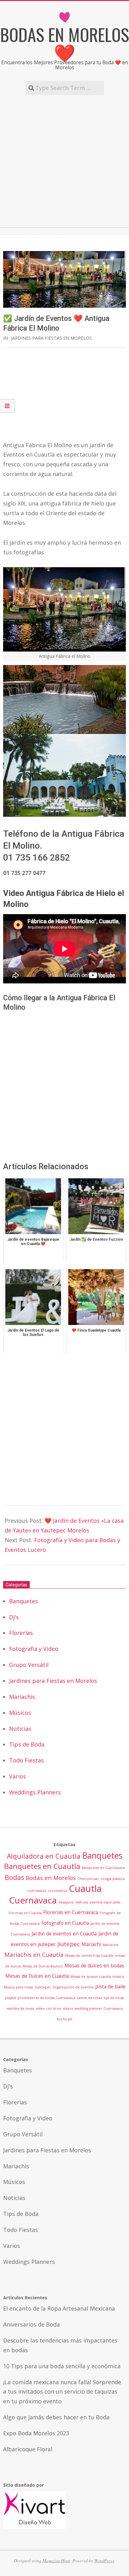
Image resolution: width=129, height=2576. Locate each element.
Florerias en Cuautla (25, 1913)
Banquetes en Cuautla (42, 1866)
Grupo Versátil (29, 1665)
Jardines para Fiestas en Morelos (51, 338)
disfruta (82, 1902)
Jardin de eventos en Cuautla (64, 1934)
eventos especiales (105, 1902)
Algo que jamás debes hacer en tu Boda (56, 2417)
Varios (18, 1776)
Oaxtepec (43, 1987)
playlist (10, 1998)
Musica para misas (18, 1987)
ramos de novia (89, 1998)
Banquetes (23, 1601)
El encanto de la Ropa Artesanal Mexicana (59, 2308)
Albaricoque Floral (28, 2449)
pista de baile (110, 1987)
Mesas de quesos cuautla (91, 1977)
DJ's (14, 1617)
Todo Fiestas (26, 1760)
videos (68, 2008)
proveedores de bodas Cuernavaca (46, 1998)
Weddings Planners (35, 1792)
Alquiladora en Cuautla (44, 1856)
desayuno (66, 1902)
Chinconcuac (88, 1879)
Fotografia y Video (34, 1649)
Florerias (21, 1633)
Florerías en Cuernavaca (71, 1912)
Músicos (20, 1713)
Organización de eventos (73, 1987)
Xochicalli (64, 2019)
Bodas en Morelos (51, 1878)
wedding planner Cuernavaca (99, 2008)
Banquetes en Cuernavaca (103, 1868)
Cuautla (85, 1888)
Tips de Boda (27, 1744)
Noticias (20, 1729)
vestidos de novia (20, 2008)
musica (118, 1977)
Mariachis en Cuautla (34, 1954)
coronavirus (58, 1891)
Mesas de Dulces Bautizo (43, 1966)
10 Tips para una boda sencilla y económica (62, 2366)
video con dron (48, 2008)
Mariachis (22, 1697)
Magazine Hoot (56, 2560)
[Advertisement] (64, 161)
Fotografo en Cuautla (65, 1923)
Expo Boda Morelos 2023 (36, 2433)
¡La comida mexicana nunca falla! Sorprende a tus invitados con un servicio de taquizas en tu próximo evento (62, 2392)
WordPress (104, 2560)
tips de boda (114, 1998)
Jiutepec (69, 1944)
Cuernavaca (33, 1900)
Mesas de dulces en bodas (94, 1966)
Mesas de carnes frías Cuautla (89, 1956)
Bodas (14, 1877)
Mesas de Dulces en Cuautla (37, 1976)
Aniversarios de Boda (31, 2324)
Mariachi (91, 1944)
